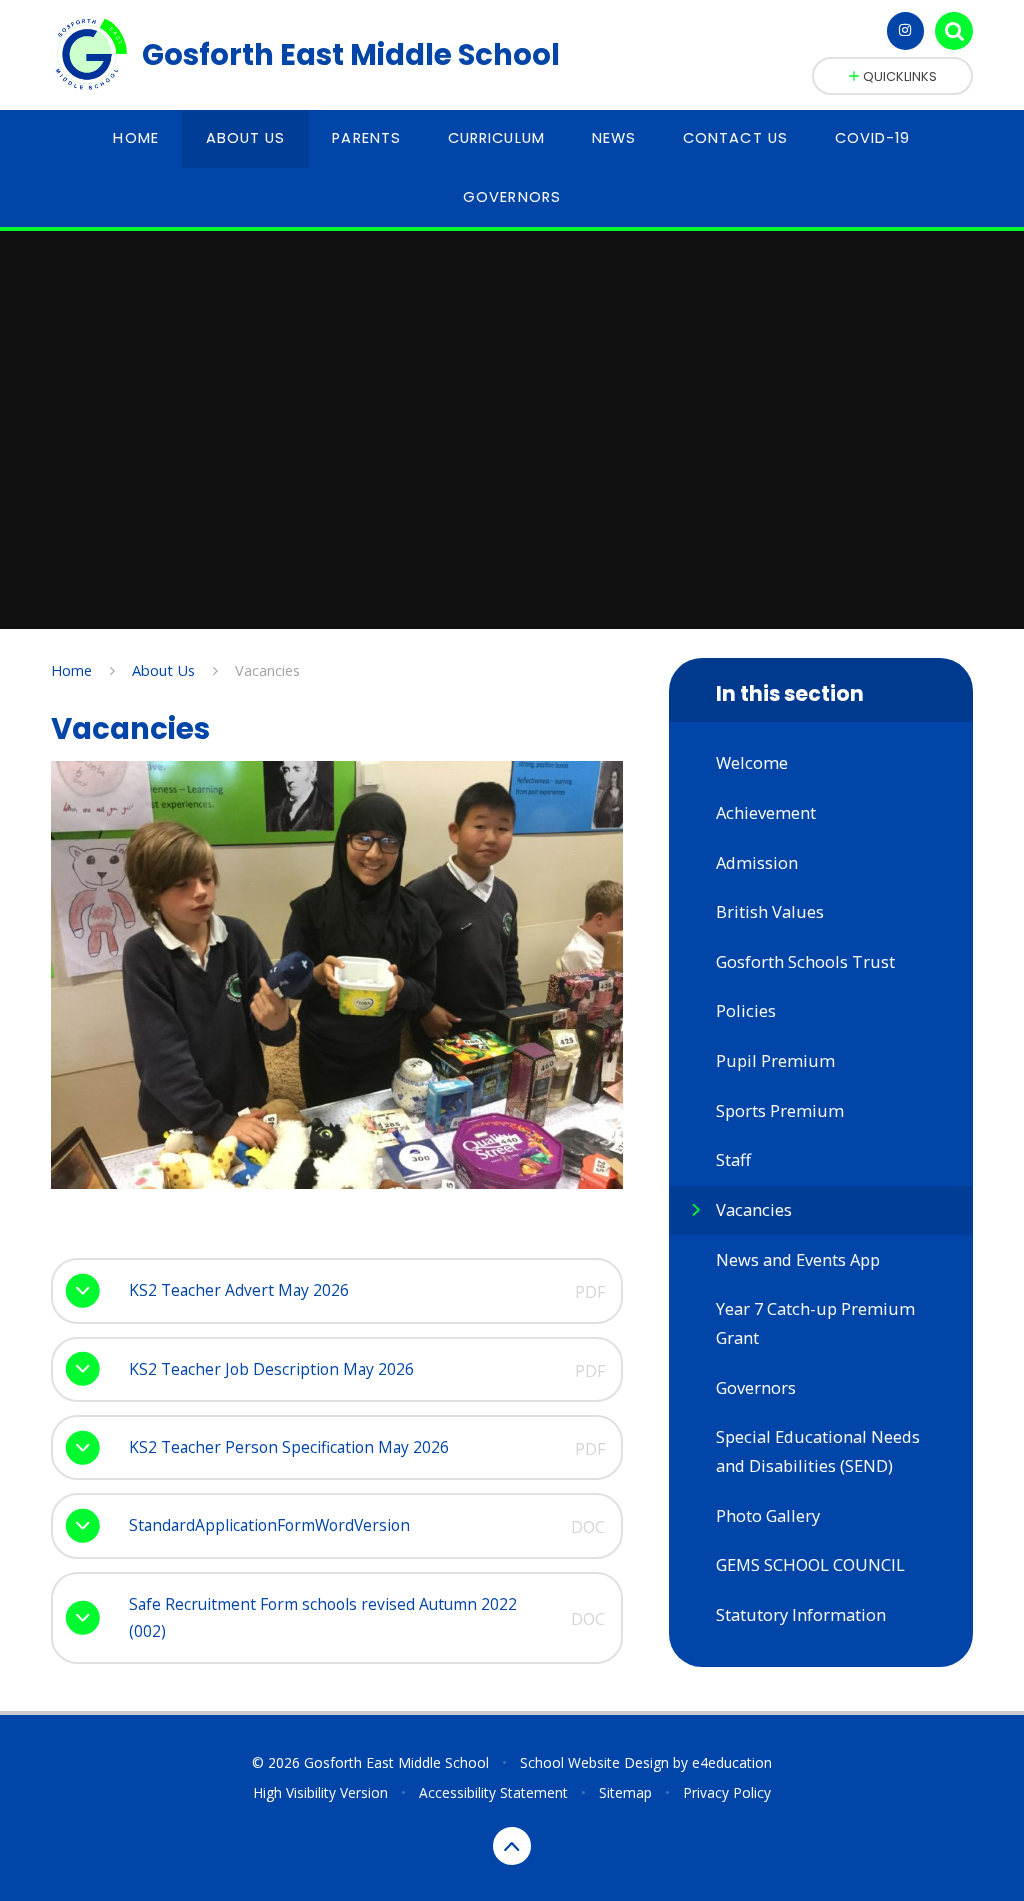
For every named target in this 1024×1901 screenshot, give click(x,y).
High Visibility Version (320, 1792)
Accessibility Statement (493, 1792)
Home (71, 670)
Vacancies (267, 670)
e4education (732, 1762)
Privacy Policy (727, 1792)
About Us (163, 670)
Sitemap (625, 1792)
